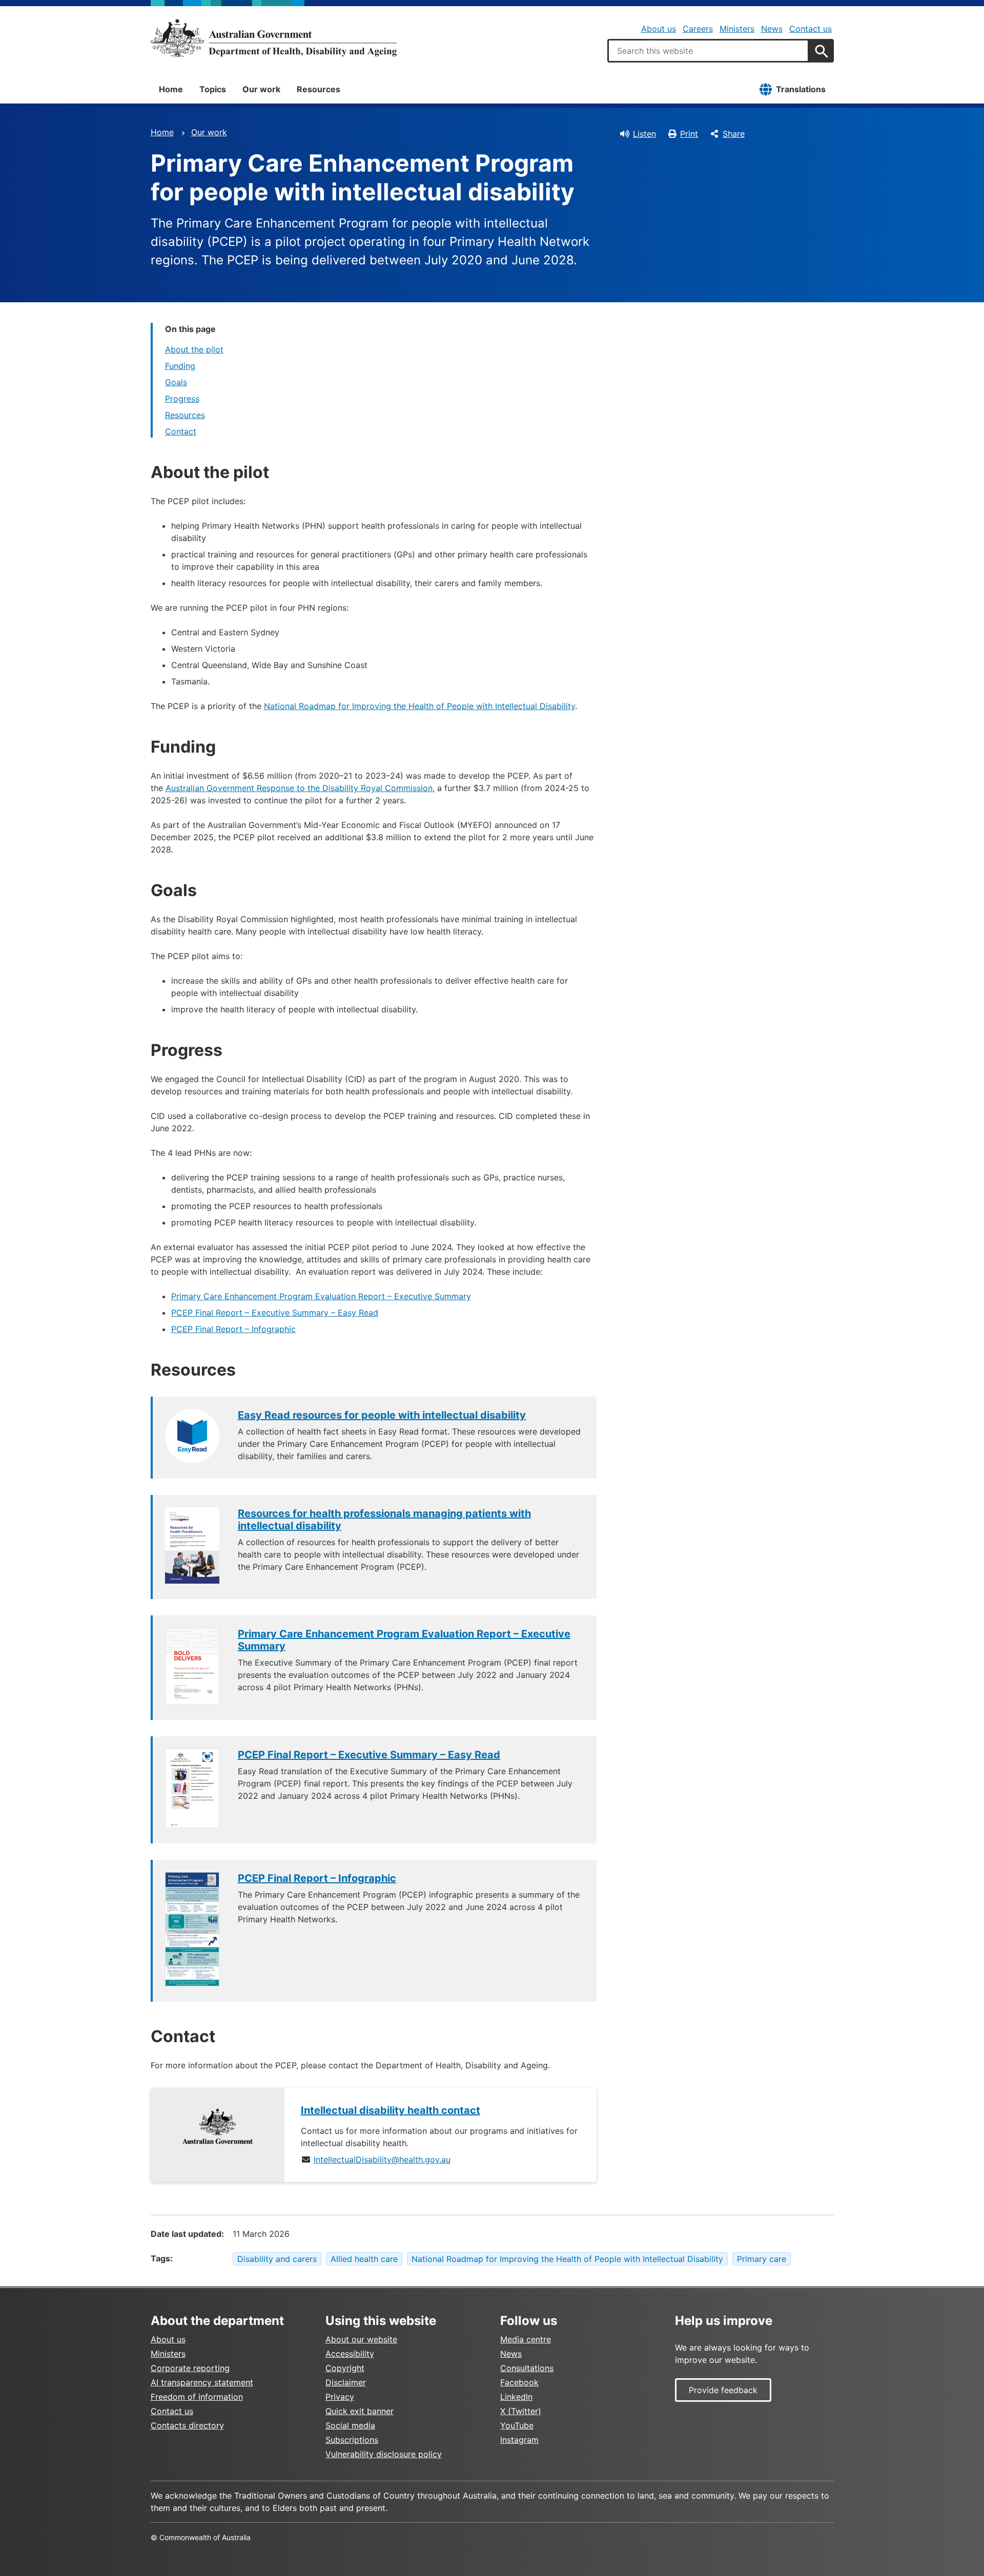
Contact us (811, 29)
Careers (698, 29)
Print (689, 134)
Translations (801, 89)
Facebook (519, 2382)
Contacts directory (187, 2425)
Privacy (340, 2397)
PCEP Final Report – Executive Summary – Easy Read (275, 1313)
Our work (261, 89)
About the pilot (194, 349)
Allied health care (364, 2259)
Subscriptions (352, 2440)
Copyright (345, 2368)
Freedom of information (197, 2397)
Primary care (762, 2259)
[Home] (274, 38)
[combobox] (708, 51)
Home (171, 89)
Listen (644, 134)
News (772, 29)
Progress (182, 399)
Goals (176, 382)
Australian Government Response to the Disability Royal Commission (299, 788)
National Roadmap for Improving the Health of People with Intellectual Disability (419, 706)
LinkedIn (516, 2397)
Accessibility (350, 2354)
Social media (350, 2425)
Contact (181, 431)
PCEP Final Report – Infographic (233, 1329)
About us (659, 29)
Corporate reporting (190, 2368)
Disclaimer (346, 2382)
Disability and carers (277, 2259)
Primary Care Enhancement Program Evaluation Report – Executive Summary (321, 1296)
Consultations (527, 2368)
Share (734, 134)
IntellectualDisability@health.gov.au (382, 2159)
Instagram (519, 2440)
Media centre (526, 2339)
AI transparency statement (202, 2382)
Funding (180, 366)
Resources (319, 89)
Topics (213, 89)
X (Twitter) (521, 2411)
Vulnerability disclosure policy (384, 2454)
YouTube (517, 2425)
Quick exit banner (360, 2411)
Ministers (737, 29)
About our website (361, 2339)
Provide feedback (723, 2390)
